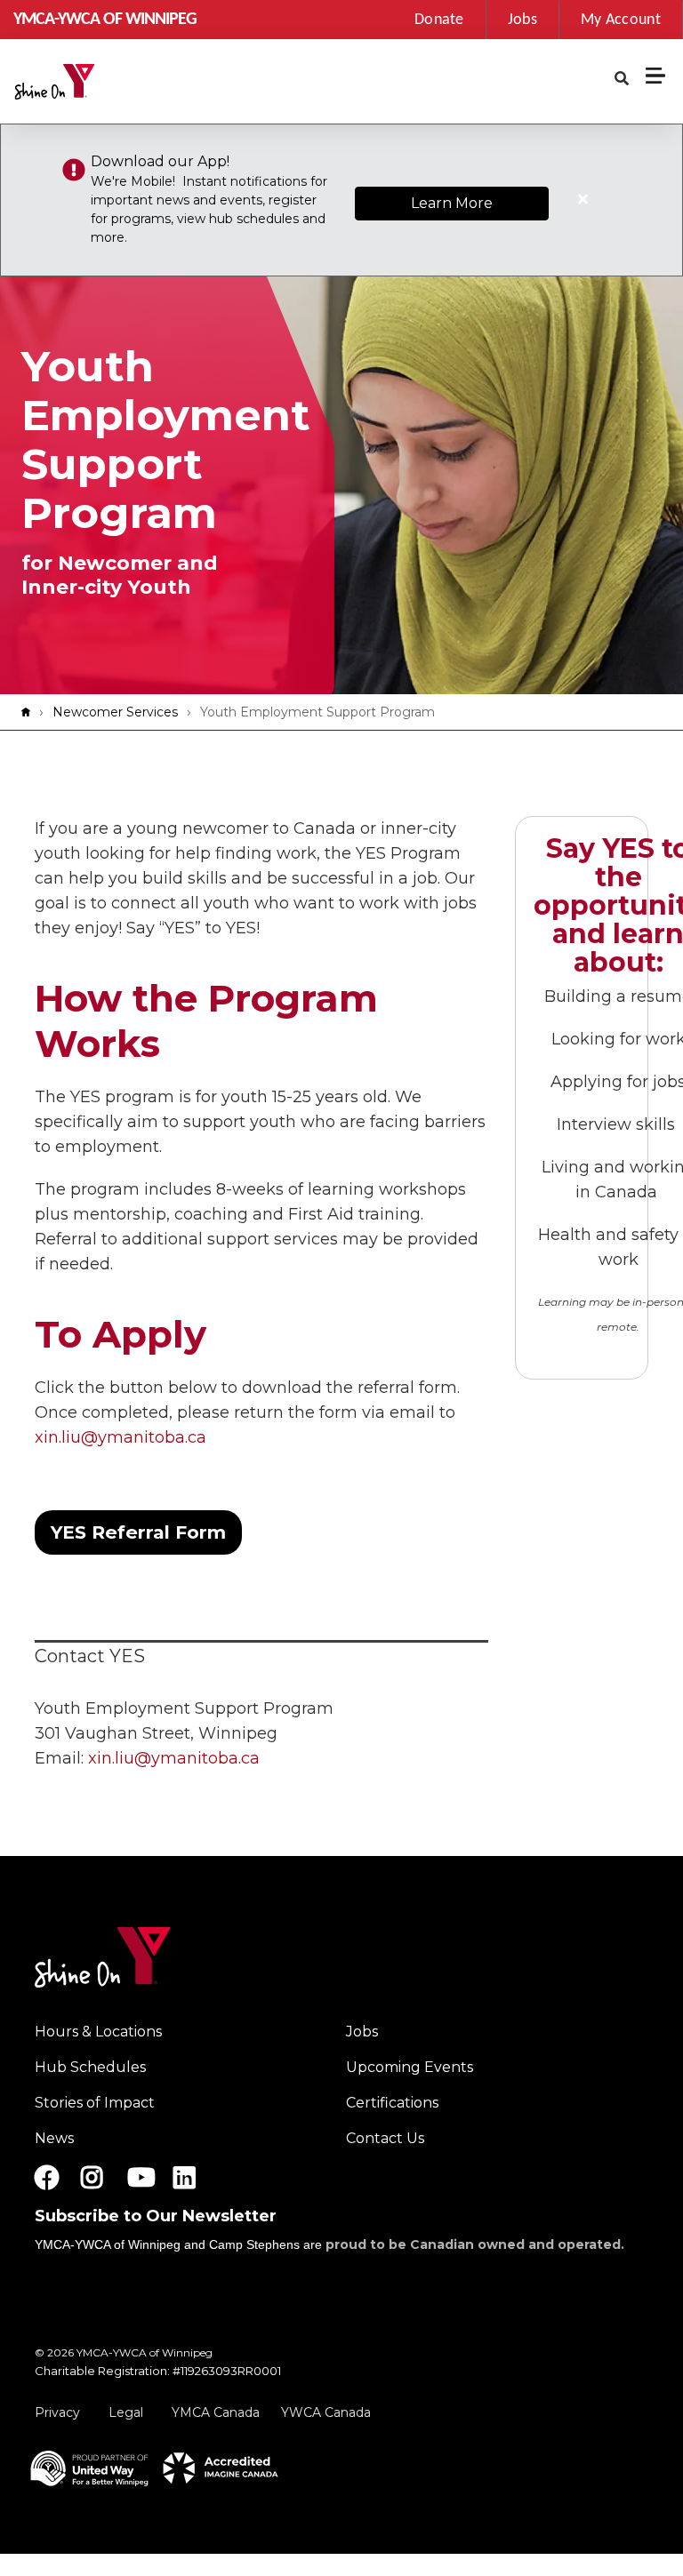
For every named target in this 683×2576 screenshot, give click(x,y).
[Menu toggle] (655, 76)
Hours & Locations (98, 2032)
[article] (341, 200)
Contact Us (385, 2138)
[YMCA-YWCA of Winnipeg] (95, 82)
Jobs (522, 20)
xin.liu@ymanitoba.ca (121, 1437)
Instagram (104, 2178)
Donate (439, 20)
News (54, 2138)
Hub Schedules (90, 2067)
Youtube (140, 2178)
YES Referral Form (138, 1532)
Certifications (392, 2103)
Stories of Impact (95, 2103)
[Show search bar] (622, 79)
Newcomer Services (115, 712)
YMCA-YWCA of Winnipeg (105, 20)
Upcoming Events (410, 2067)
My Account (621, 20)
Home (30, 712)
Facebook (47, 2178)
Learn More (452, 203)
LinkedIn (197, 2178)
